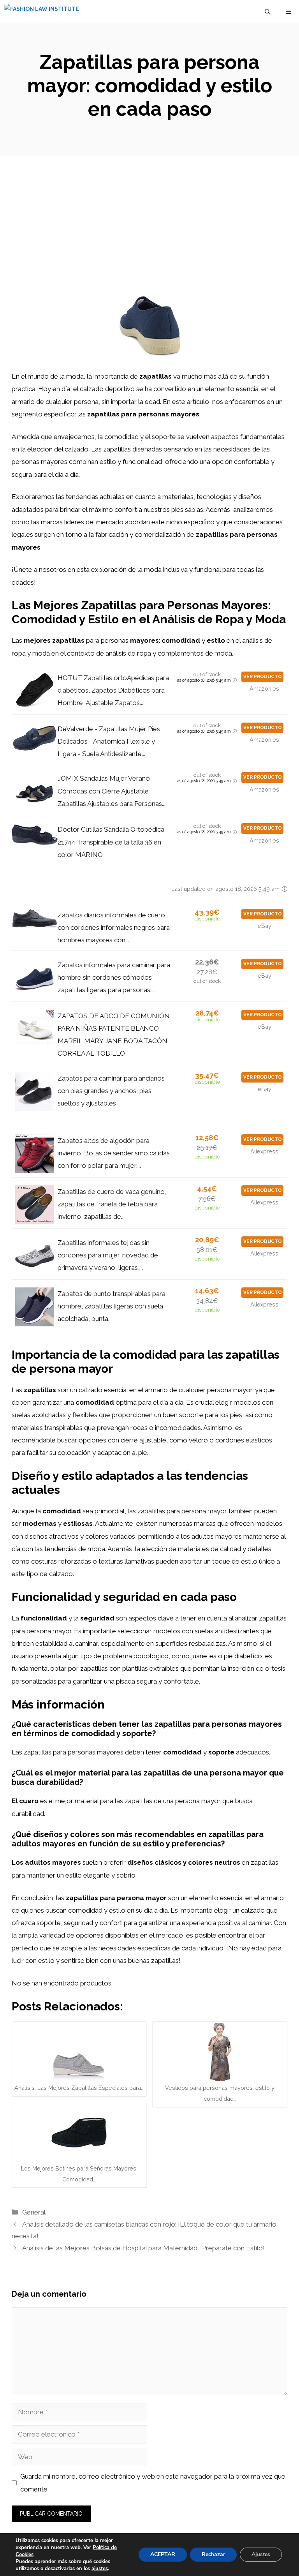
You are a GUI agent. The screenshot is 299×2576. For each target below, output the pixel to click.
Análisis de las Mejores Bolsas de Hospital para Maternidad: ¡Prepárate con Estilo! (143, 2248)
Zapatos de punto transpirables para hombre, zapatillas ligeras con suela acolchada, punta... (112, 1306)
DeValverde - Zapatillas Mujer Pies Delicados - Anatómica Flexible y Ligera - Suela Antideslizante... (109, 741)
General (34, 2212)
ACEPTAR (163, 2554)
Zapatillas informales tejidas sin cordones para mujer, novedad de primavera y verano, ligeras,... (108, 1255)
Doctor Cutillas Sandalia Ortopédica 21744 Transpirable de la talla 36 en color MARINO (111, 842)
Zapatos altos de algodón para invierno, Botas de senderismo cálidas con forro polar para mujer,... (114, 1153)
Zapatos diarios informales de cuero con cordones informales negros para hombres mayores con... (114, 928)
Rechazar (213, 2554)
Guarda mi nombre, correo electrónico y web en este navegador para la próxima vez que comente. (153, 2483)
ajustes (100, 2569)
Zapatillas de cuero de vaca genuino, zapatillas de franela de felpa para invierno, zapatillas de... (112, 1204)
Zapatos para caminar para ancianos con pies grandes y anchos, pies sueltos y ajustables (111, 1091)
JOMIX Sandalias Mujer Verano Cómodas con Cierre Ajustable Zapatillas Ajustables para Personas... (112, 791)
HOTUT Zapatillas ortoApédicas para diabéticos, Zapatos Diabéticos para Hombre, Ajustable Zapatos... (113, 690)
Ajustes (261, 2554)
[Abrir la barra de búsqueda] (267, 12)
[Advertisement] (149, 214)
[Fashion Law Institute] (41, 12)
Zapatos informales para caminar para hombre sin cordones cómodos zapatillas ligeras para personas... (114, 978)
